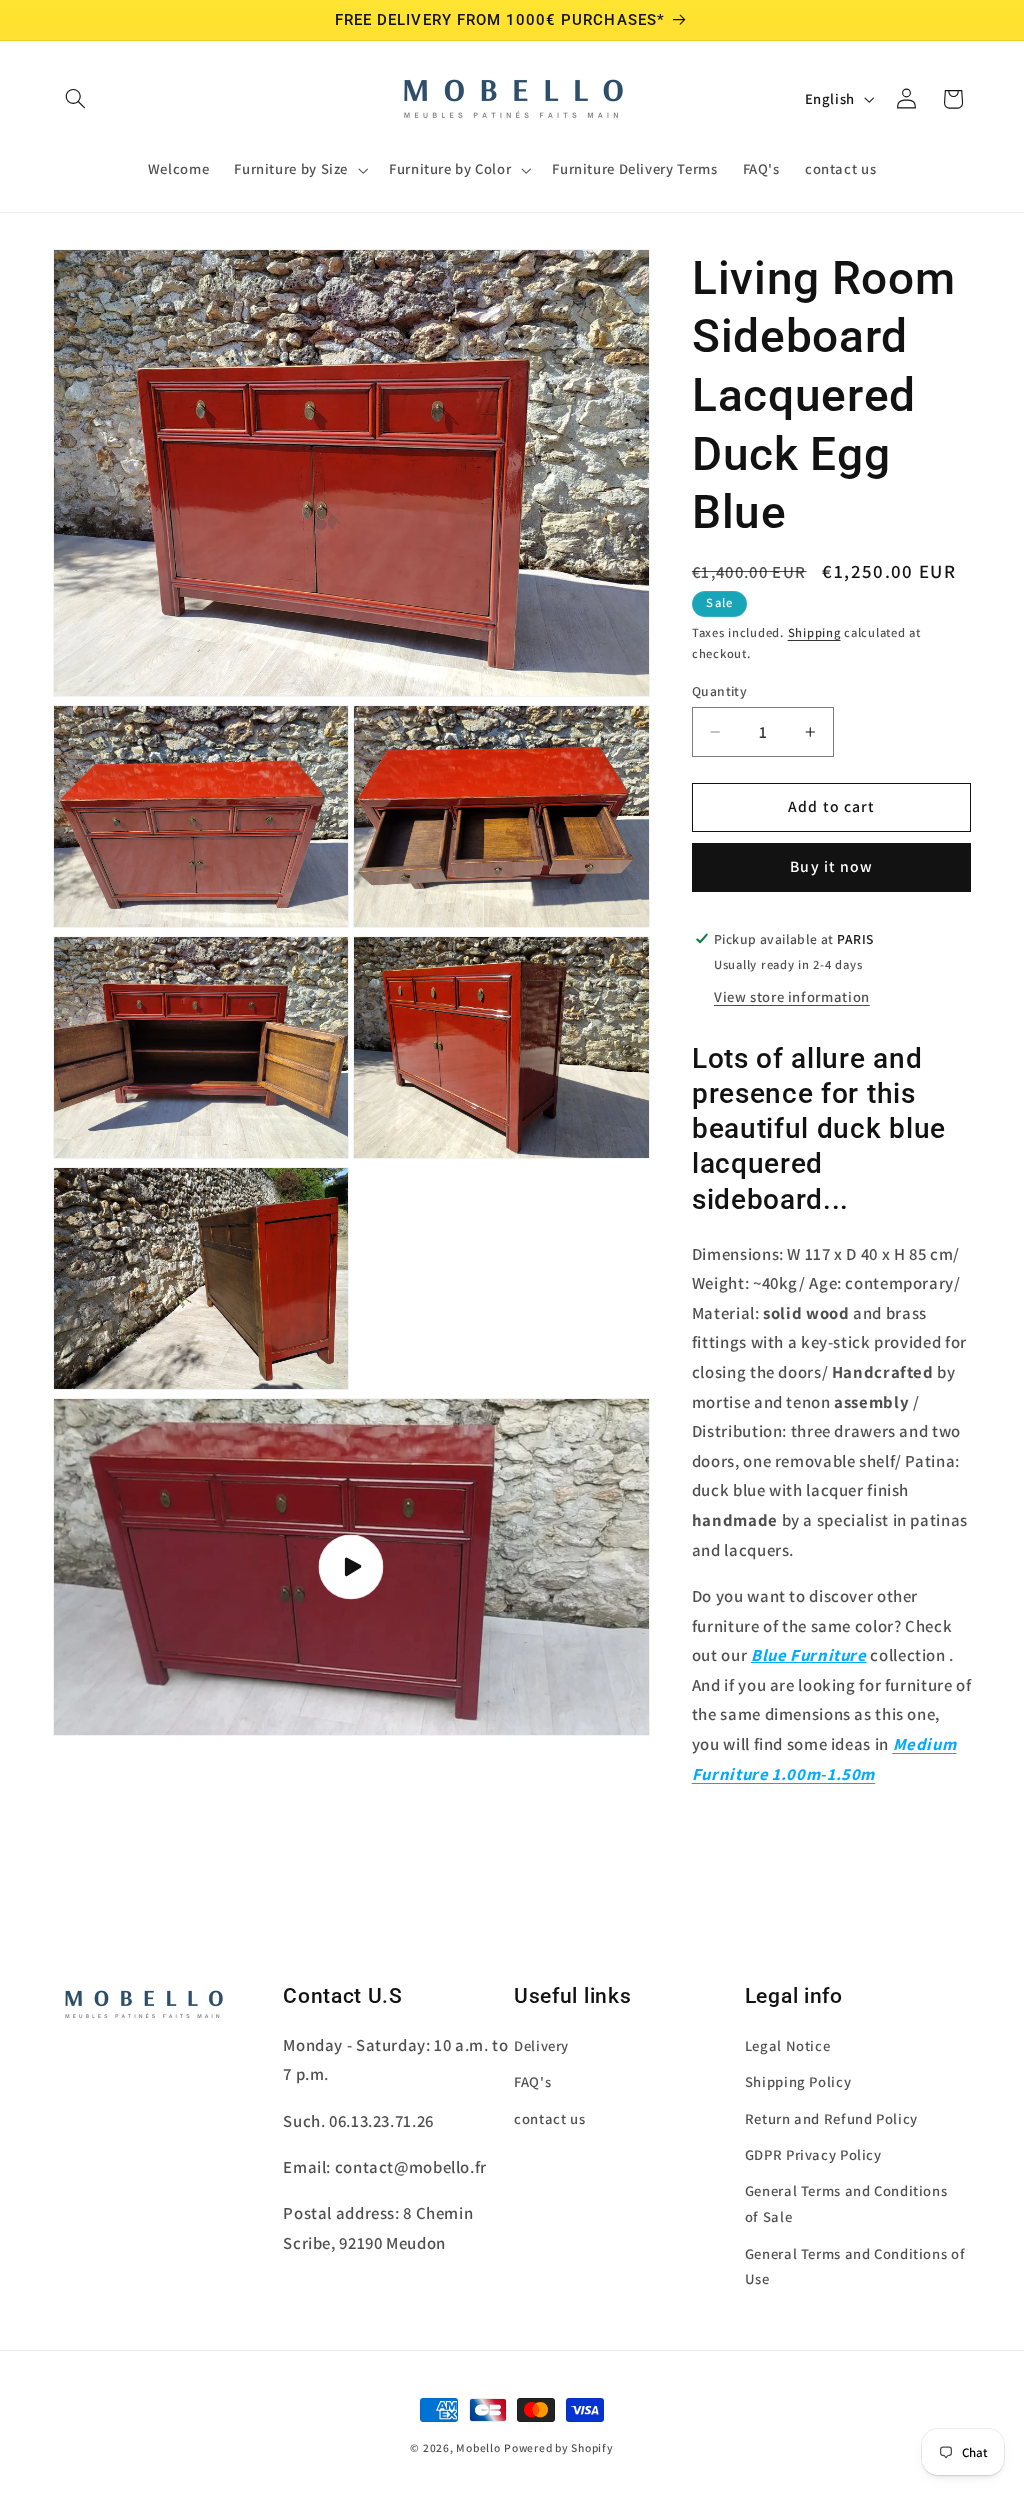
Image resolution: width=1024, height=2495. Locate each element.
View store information (792, 996)
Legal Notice (788, 2045)
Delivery (541, 2045)
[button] (76, 99)
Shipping (814, 632)
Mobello (478, 2447)
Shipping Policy (798, 2081)
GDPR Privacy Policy (813, 2154)
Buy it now (831, 866)
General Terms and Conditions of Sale (846, 2203)
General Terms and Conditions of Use (855, 2266)
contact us (549, 2118)
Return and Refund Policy (831, 2118)
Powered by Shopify (558, 2447)
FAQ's (532, 2081)
